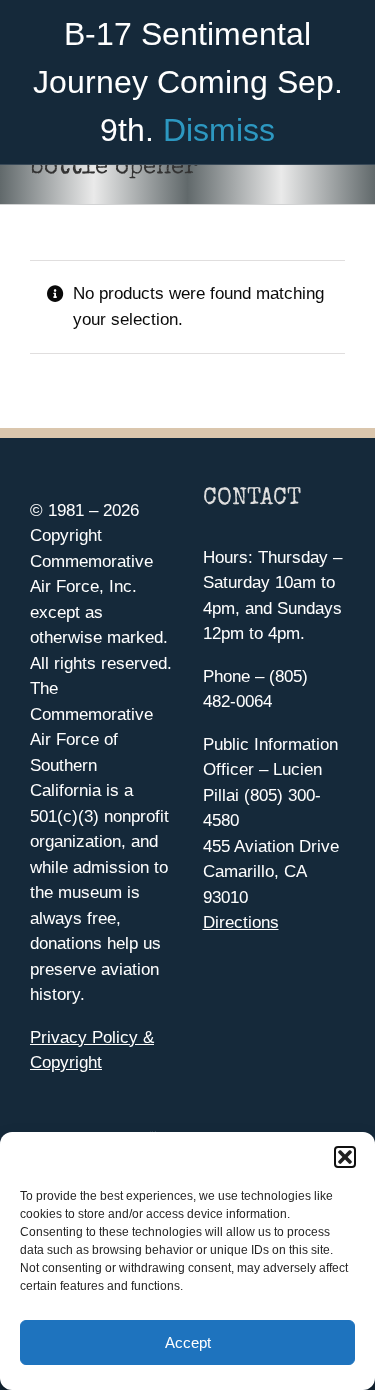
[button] (345, 1157)
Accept (188, 1342)
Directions (241, 922)
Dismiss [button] (219, 130)
